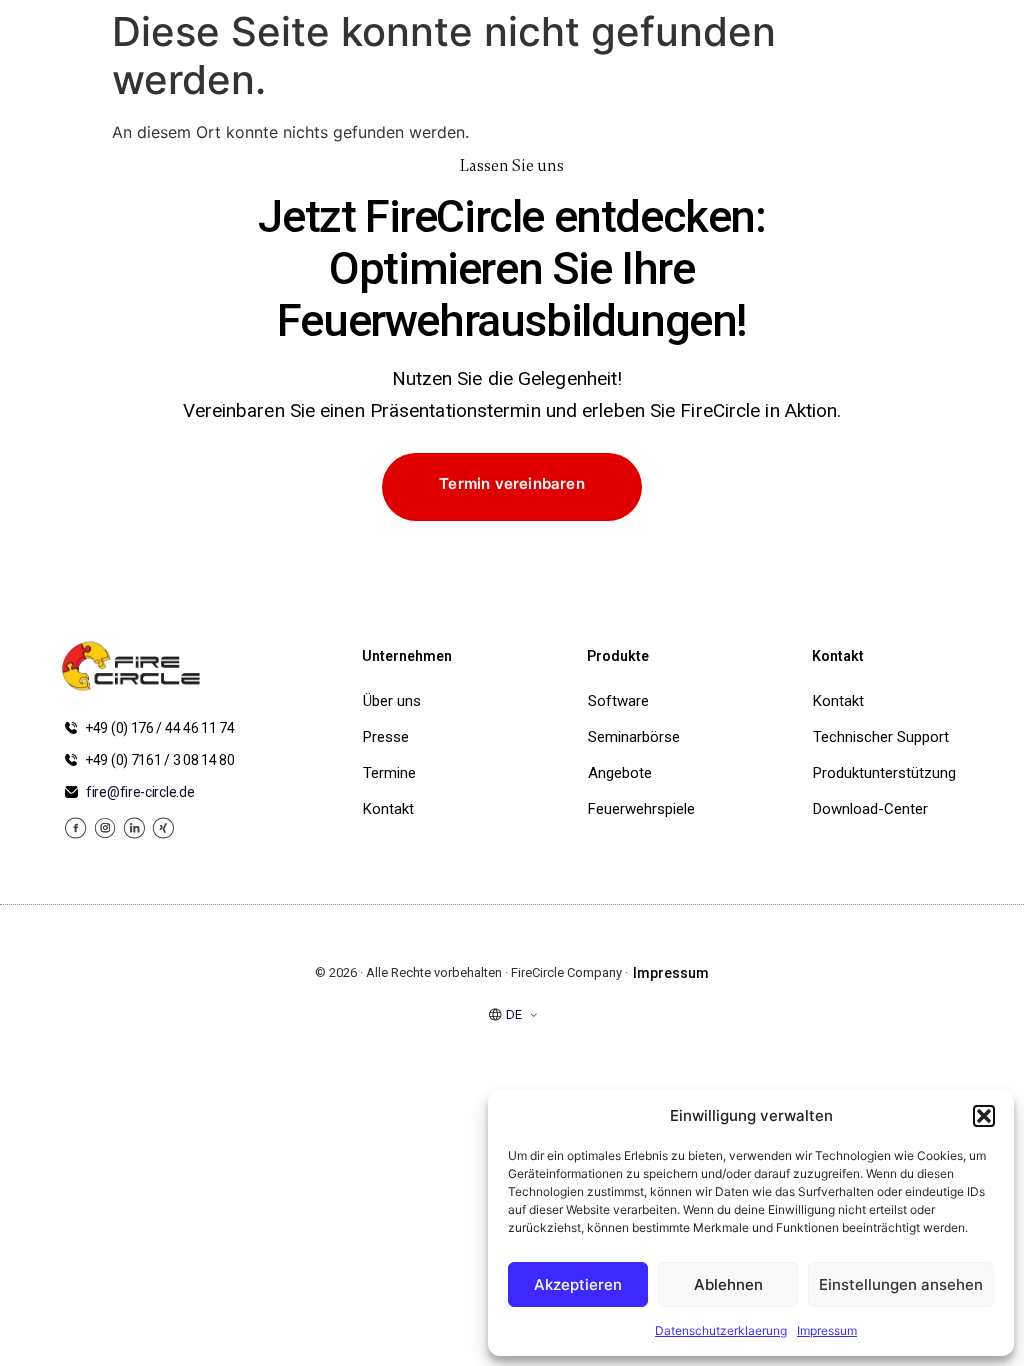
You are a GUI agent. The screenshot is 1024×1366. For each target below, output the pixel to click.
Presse (386, 737)
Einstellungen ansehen (901, 1284)
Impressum (827, 1330)
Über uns (392, 701)
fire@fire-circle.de (140, 792)
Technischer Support (881, 737)
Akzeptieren (578, 1284)
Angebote (620, 773)
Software (618, 701)
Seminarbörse (634, 737)
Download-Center (870, 809)
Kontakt (388, 809)
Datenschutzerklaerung (721, 1330)
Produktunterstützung (884, 773)
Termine (389, 773)
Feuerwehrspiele (638, 809)
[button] (984, 1116)
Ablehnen (728, 1284)
